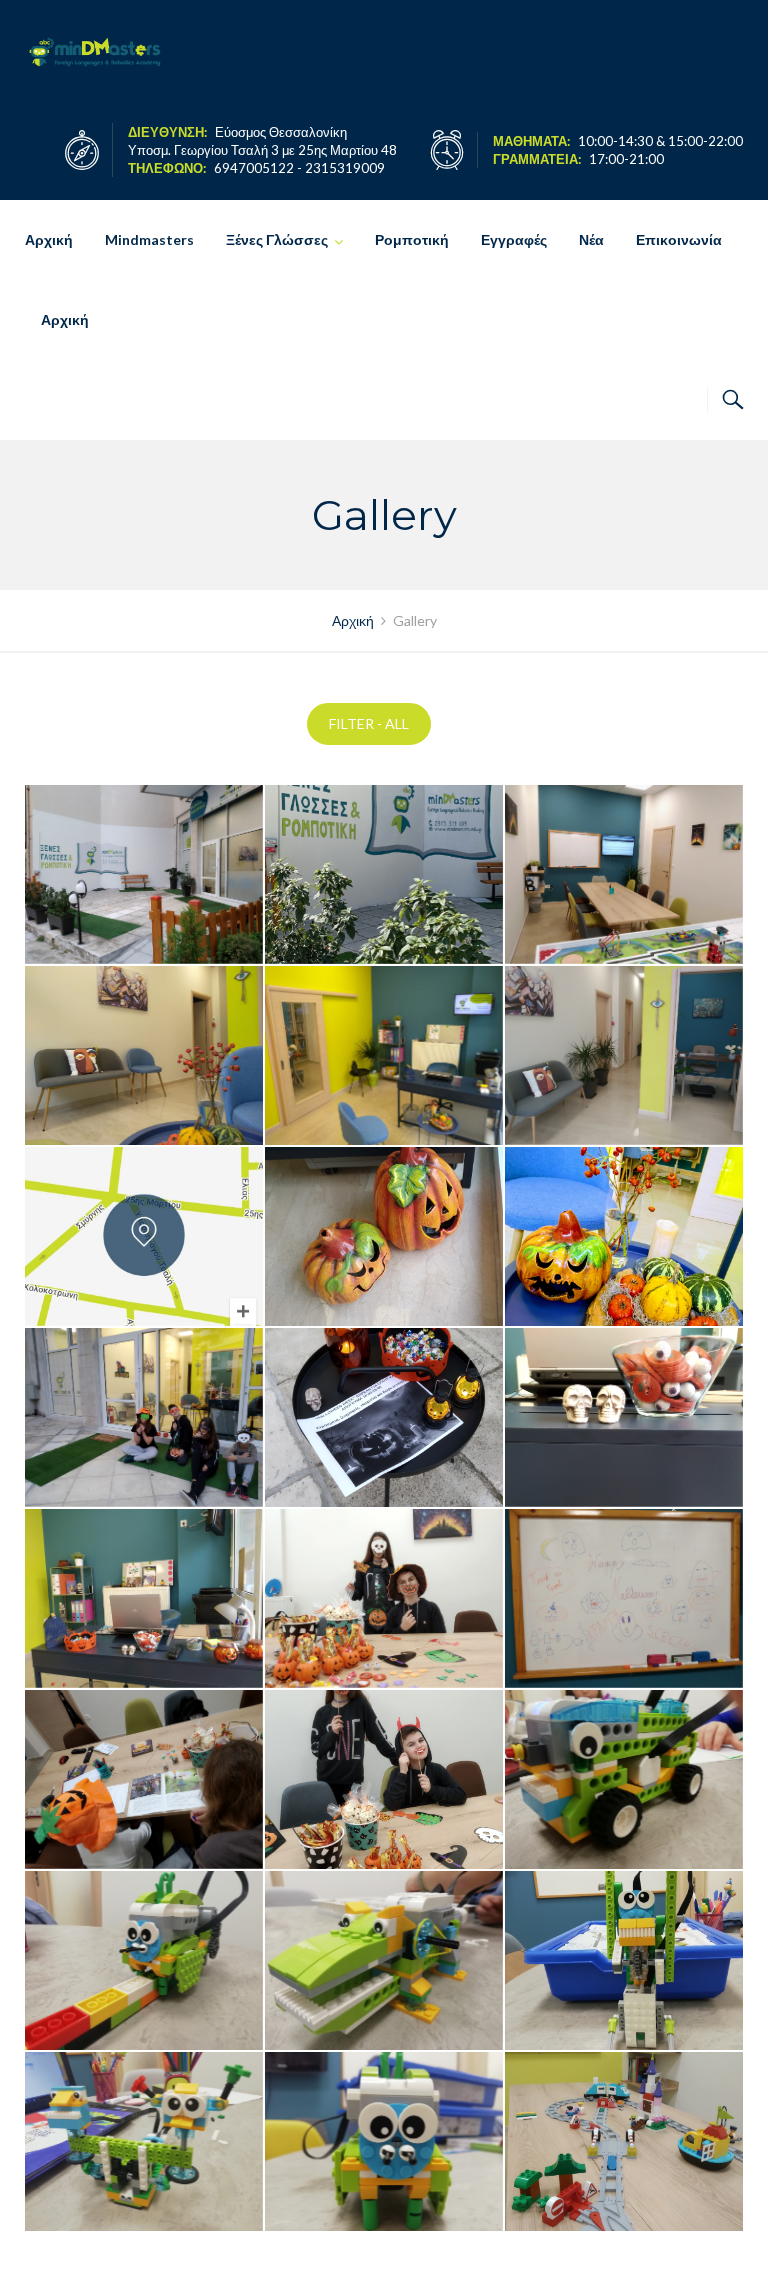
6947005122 (254, 168)
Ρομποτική (412, 239)
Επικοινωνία (679, 239)
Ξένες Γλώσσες (277, 239)
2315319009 (345, 168)
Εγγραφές (514, 239)
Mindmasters (149, 239)
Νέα (591, 239)
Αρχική (49, 239)
